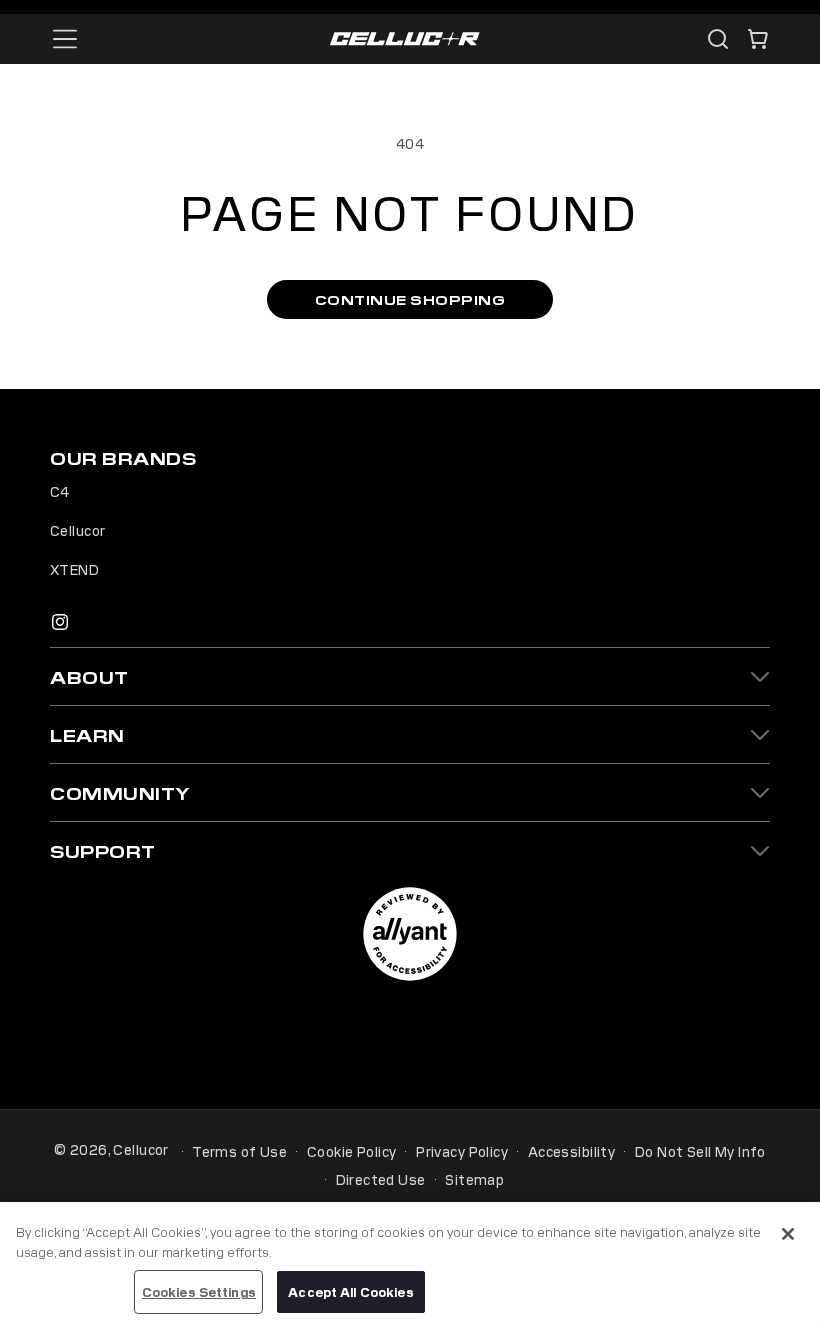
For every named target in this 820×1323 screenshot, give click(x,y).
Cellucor (77, 530)
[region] (410, 1262)
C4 (60, 491)
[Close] (788, 1234)
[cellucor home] (405, 39)
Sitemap (474, 1179)
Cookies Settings (199, 1291)
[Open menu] (65, 39)
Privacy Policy (462, 1151)
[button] (758, 39)
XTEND (74, 569)
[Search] (718, 39)
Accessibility (571, 1151)
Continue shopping (410, 299)
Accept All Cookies (350, 1291)
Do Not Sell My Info (700, 1151)
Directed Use (381, 1179)
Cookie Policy (351, 1151)
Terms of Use (239, 1151)
